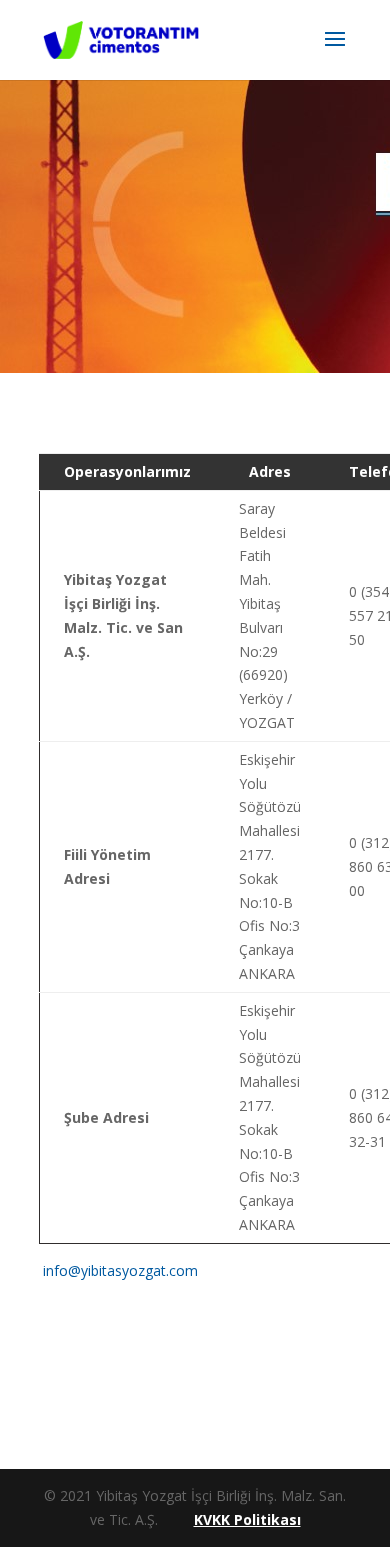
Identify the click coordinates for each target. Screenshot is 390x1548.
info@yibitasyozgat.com (120, 1270)
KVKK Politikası (247, 1519)
